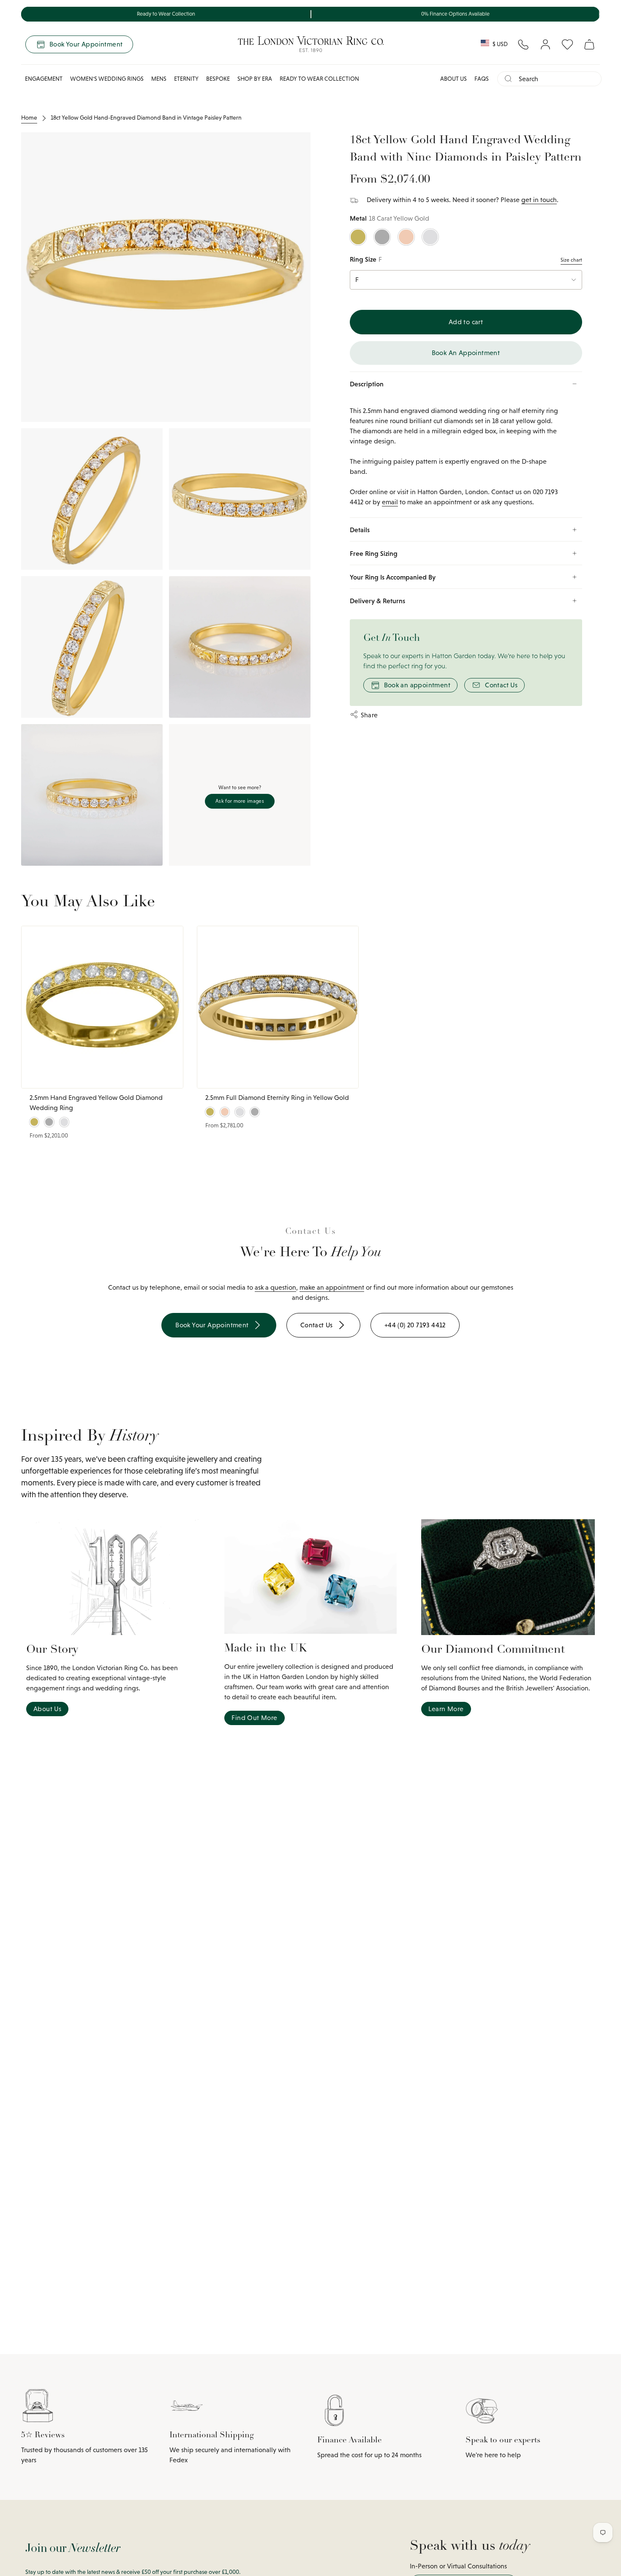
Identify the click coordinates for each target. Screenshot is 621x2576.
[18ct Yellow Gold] (358, 237)
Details (360, 530)
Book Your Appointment (86, 44)
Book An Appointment (466, 353)
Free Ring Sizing (374, 553)
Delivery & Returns (377, 601)
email (390, 502)
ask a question (275, 1287)
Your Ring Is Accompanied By (393, 577)
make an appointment (332, 1287)
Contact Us (501, 685)
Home (29, 118)
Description (367, 384)
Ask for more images (240, 801)
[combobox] (557, 79)
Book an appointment (417, 685)
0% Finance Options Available (455, 14)
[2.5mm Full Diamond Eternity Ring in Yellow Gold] (278, 1007)
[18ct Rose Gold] (406, 237)
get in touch (539, 200)
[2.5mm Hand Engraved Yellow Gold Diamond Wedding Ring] (102, 1007)
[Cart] (589, 44)
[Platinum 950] (382, 237)
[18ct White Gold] (430, 237)
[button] (44, 79)
